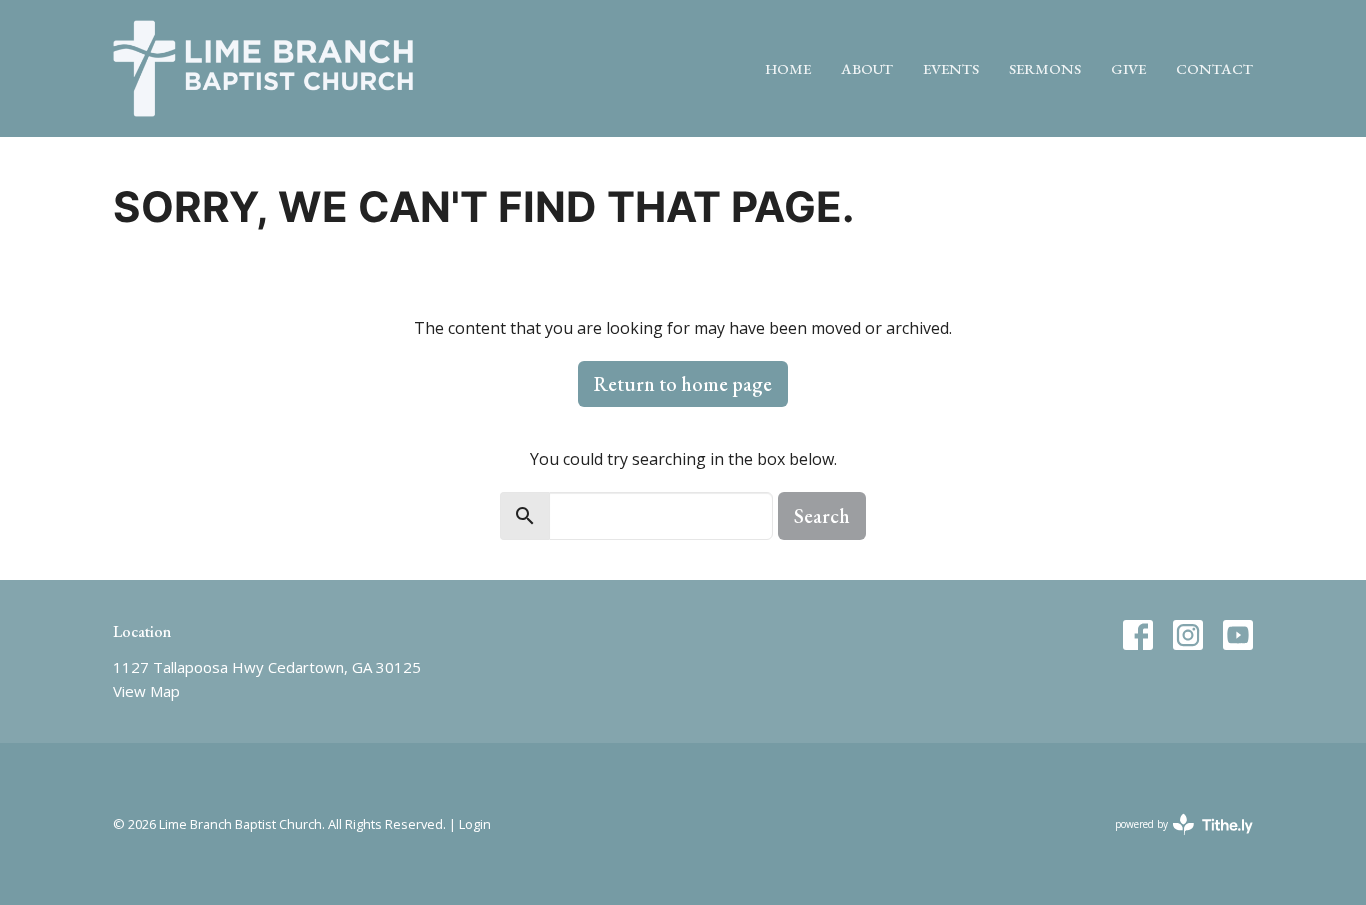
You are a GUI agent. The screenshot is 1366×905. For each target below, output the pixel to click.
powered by (1173, 841)
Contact (1214, 68)
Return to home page (683, 384)
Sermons (1045, 68)
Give (1128, 68)
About (867, 68)
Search (822, 516)
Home (788, 68)
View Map (146, 691)
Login (475, 824)
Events (951, 68)
